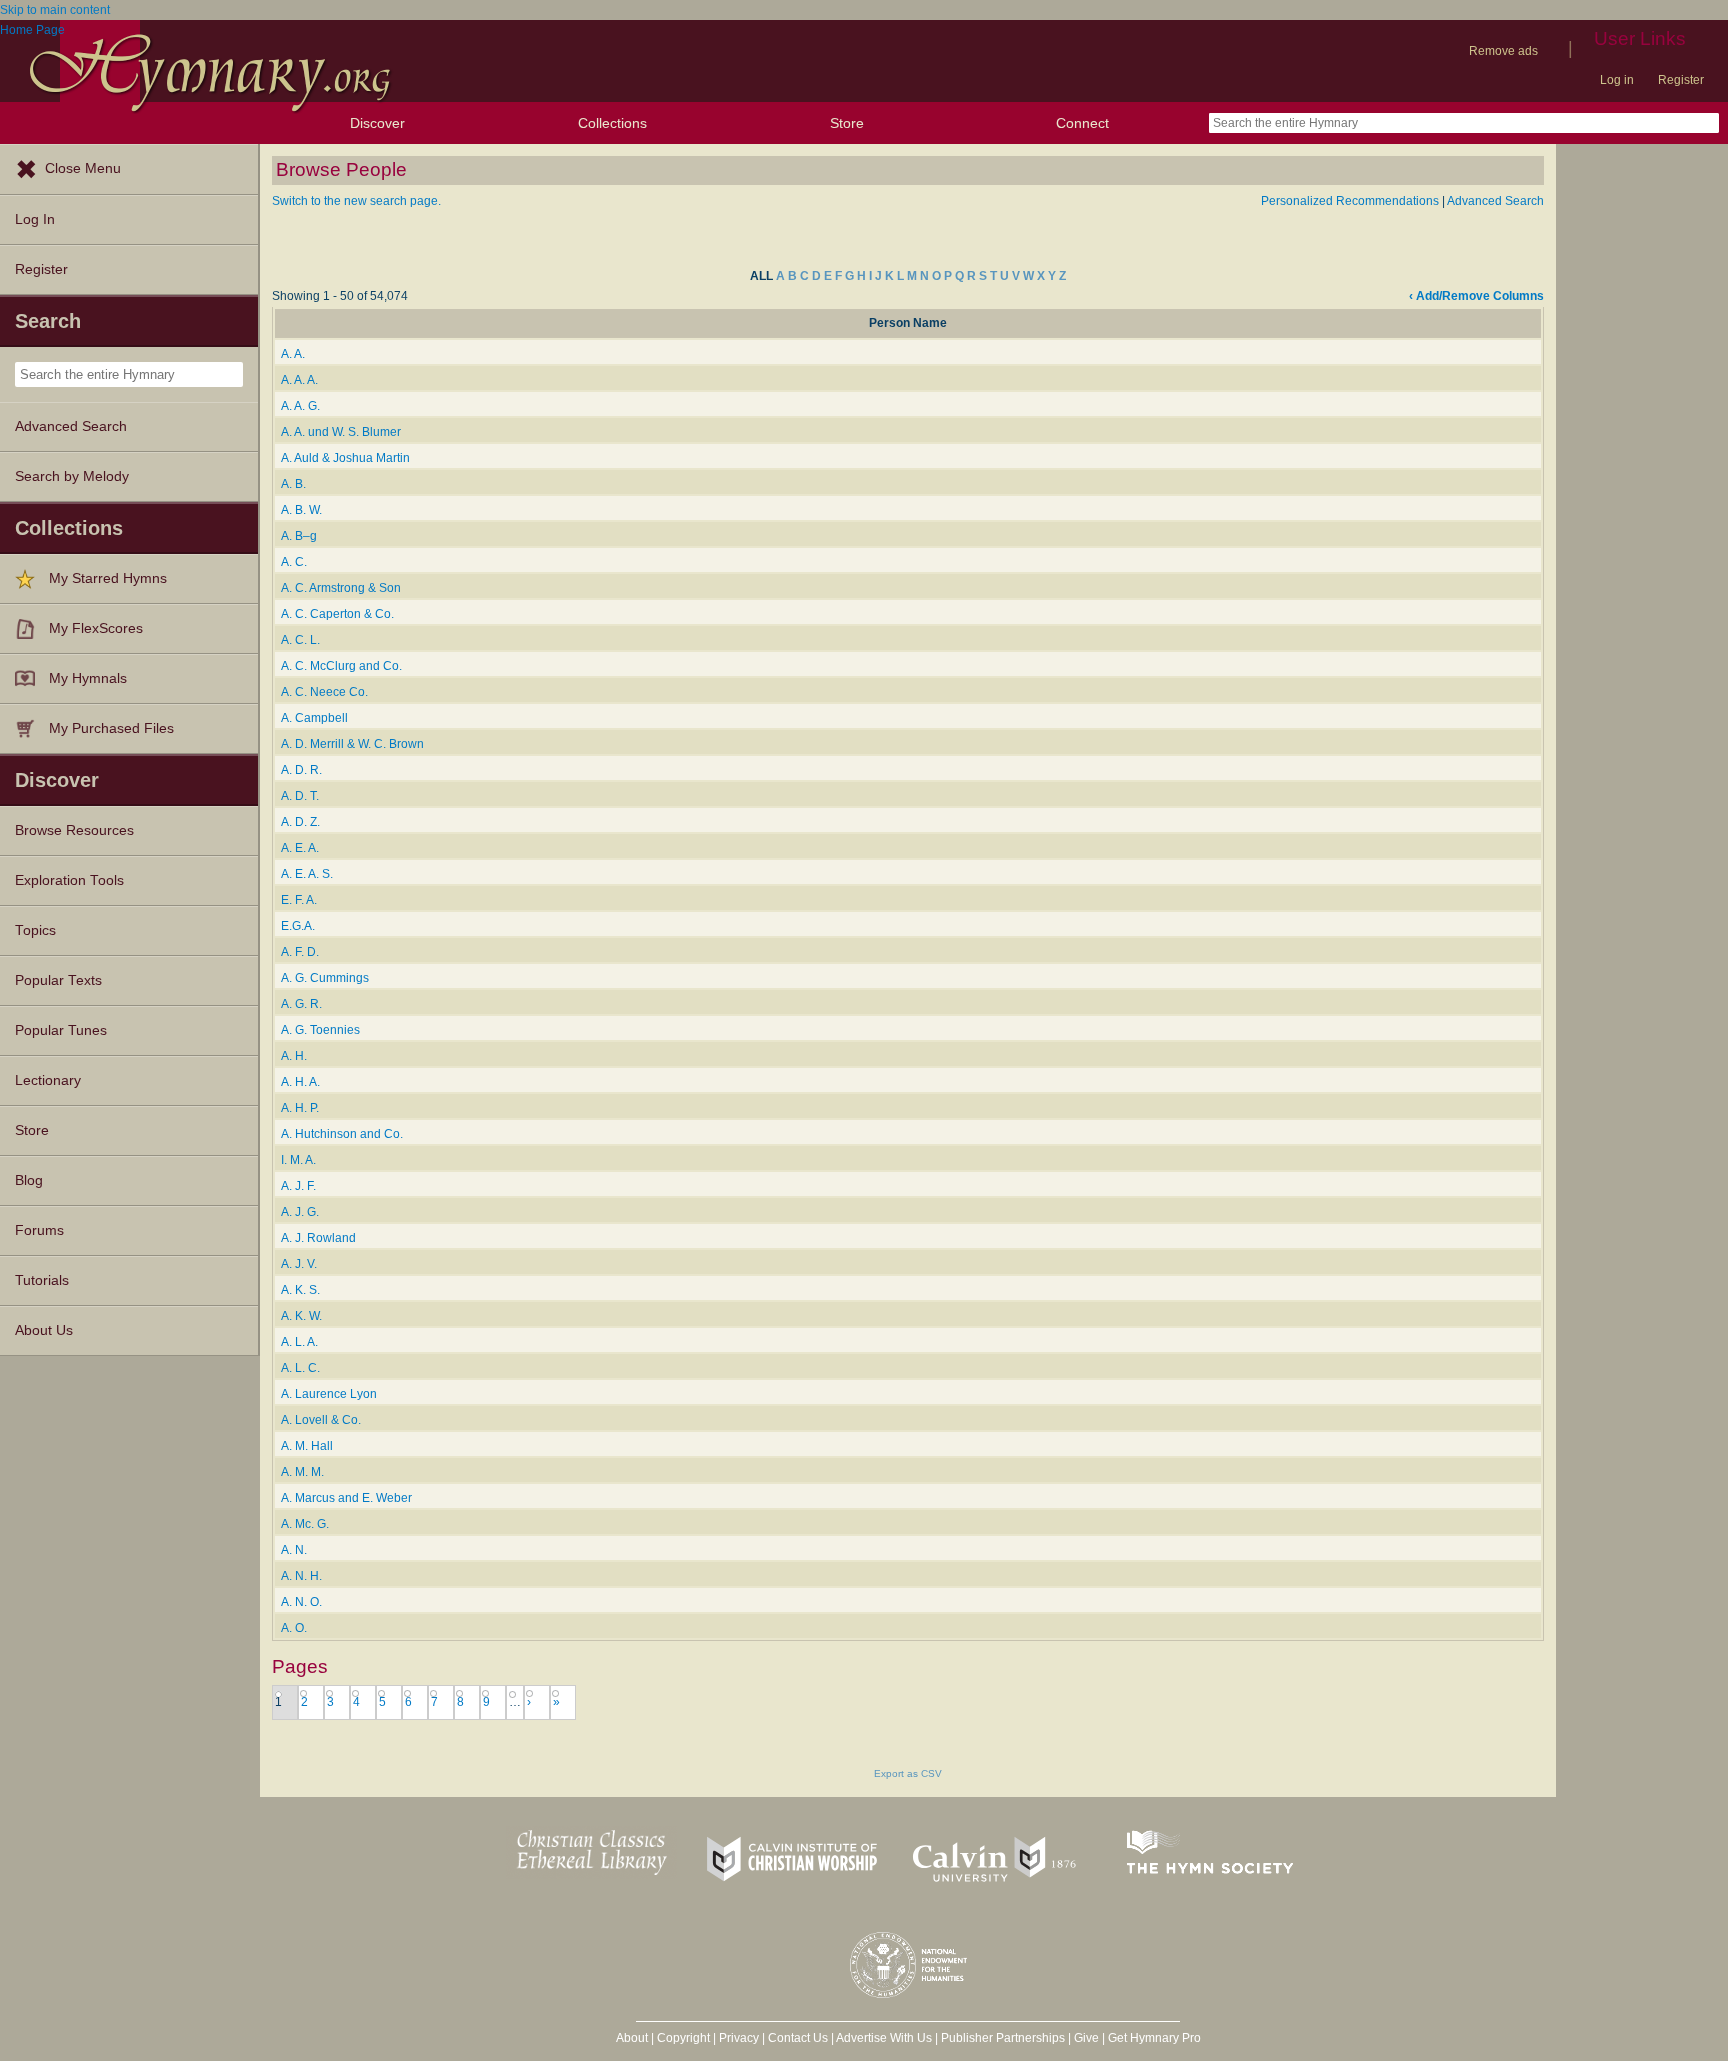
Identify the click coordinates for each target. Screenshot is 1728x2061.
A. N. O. (301, 1602)
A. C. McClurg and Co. (341, 666)
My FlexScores (96, 628)
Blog (29, 1180)
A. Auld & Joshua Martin (345, 458)
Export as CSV (908, 1773)
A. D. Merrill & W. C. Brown (352, 744)
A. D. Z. (300, 822)
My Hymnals (88, 678)
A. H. (294, 1056)
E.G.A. (298, 926)
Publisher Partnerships (1003, 2038)
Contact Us (798, 2038)
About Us (44, 1330)
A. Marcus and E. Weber (346, 1498)
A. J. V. (299, 1264)
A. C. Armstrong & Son (341, 588)
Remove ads (1503, 51)
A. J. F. (298, 1186)
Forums (39, 1230)
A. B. (293, 484)
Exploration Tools (69, 880)
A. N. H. (301, 1576)
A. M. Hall (307, 1446)
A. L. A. (299, 1342)
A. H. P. (300, 1108)
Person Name (908, 323)
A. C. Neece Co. (324, 692)
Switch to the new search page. (356, 201)
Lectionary (48, 1080)
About (632, 2038)
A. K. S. (300, 1290)
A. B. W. (301, 510)
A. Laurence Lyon (329, 1394)
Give (1086, 2038)
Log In (35, 219)
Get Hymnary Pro (1154, 2038)
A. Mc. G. (305, 1524)
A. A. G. (300, 406)
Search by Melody (72, 476)
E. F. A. (299, 900)
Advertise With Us (884, 2038)
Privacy (739, 2038)
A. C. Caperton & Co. (337, 614)
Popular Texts (58, 980)
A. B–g (299, 536)
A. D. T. (300, 796)
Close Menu (83, 168)
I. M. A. (298, 1160)
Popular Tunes (61, 1030)
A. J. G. (300, 1212)
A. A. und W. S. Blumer (341, 432)
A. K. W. (301, 1316)
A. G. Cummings (325, 978)
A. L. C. (300, 1368)
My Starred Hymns (108, 578)
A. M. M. (302, 1472)
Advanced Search (71, 426)
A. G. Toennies (320, 1030)
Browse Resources (74, 830)
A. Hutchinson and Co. (342, 1134)
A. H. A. (300, 1082)
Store (847, 123)
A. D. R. (301, 770)
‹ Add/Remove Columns (1476, 296)
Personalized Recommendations (1350, 201)
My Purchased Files (111, 728)
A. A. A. (299, 380)
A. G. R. (301, 1004)
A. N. (294, 1550)
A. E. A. (300, 848)
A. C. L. (300, 640)
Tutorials (42, 1280)
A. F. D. (300, 952)
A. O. (294, 1628)
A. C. (294, 562)
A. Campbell (314, 718)
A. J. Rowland (318, 1238)
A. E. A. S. (307, 874)
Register (1681, 80)
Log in (1617, 80)
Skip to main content (55, 10)
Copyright (683, 2038)
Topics (35, 930)
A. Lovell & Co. (321, 1420)
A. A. (293, 354)
